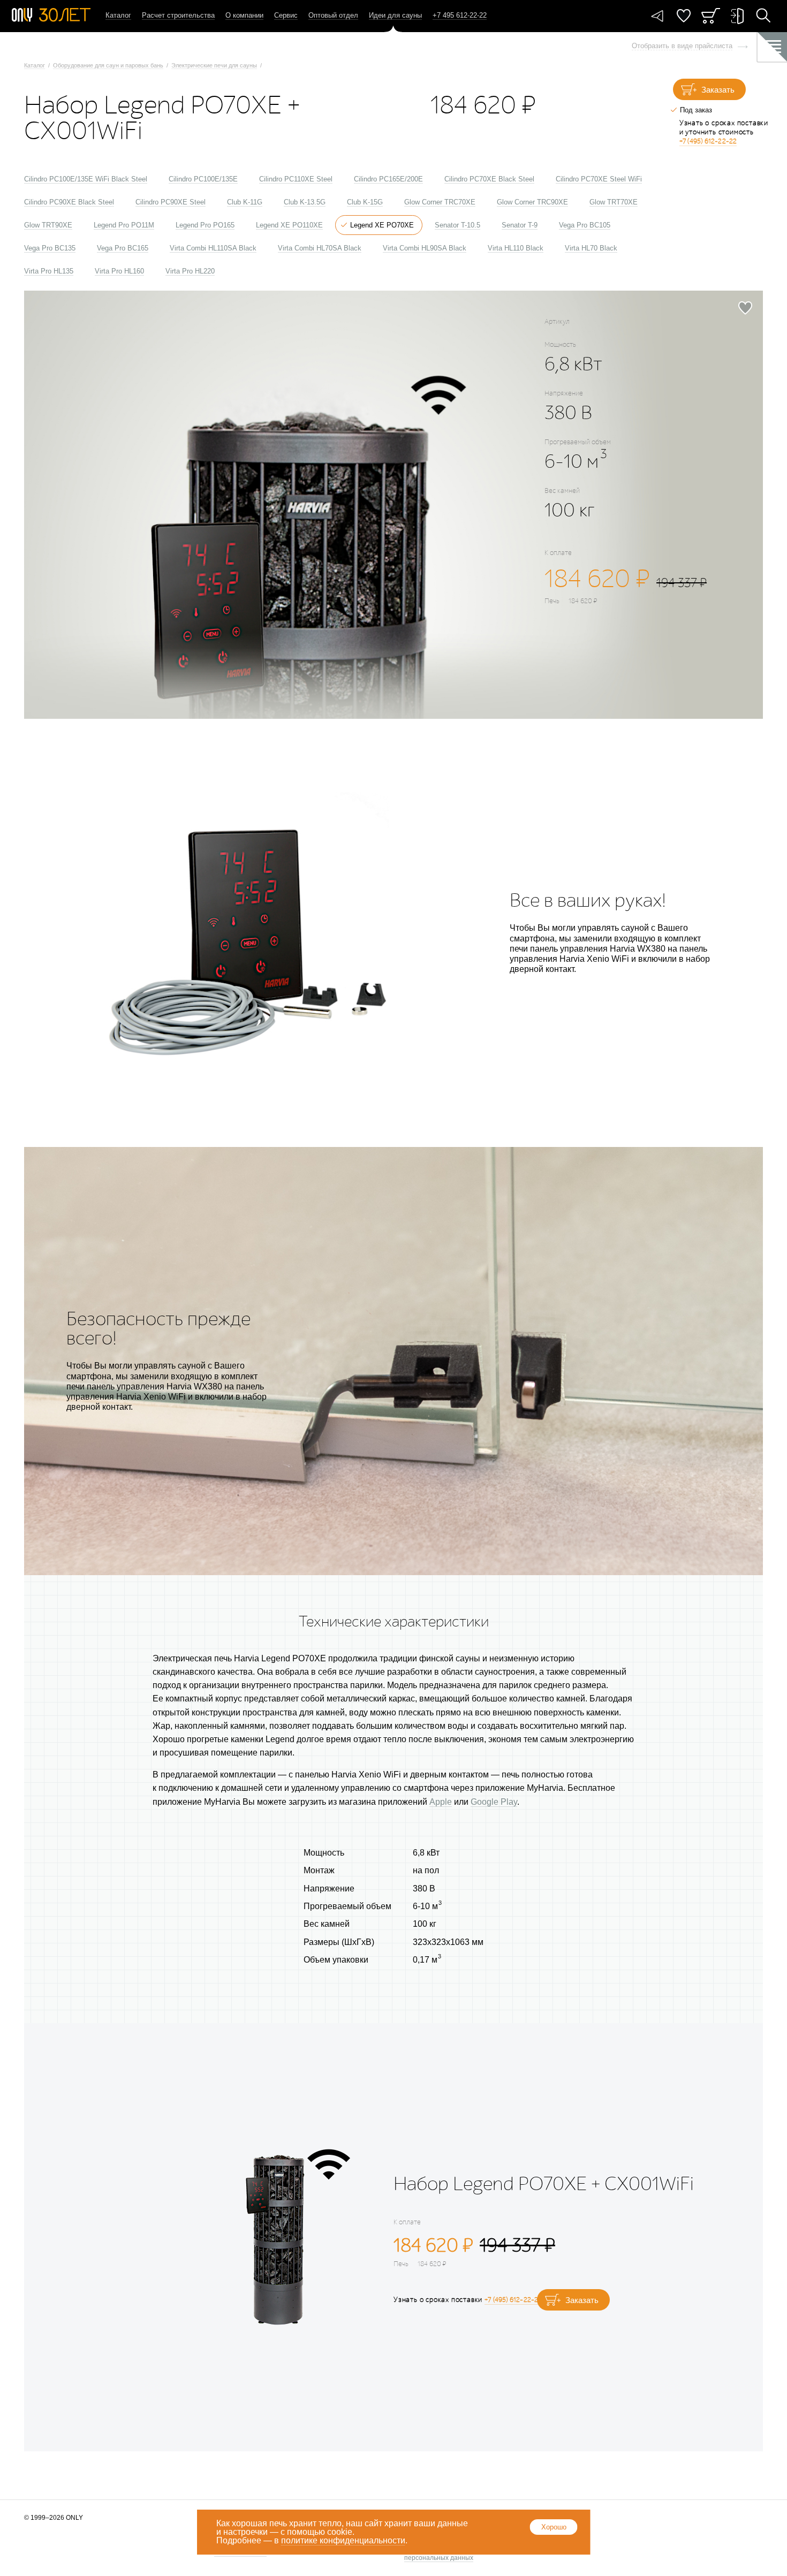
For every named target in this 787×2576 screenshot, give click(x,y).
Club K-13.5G (305, 202)
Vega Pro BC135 (50, 248)
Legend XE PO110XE (289, 225)
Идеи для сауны (395, 15)
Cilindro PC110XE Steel (296, 179)
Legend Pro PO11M (124, 225)
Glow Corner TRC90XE (532, 202)
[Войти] (737, 16)
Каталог (118, 15)
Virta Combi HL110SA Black (213, 248)
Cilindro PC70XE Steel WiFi (599, 179)
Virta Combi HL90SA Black (425, 248)
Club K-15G (365, 202)
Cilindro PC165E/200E (388, 179)
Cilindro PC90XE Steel (171, 202)
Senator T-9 (520, 225)
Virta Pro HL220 (190, 271)
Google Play (494, 1802)
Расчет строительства (178, 15)
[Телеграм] (657, 16)
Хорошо (554, 2527)
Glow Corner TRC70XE (440, 202)
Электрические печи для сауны (214, 65)
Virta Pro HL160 (119, 271)
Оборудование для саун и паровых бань (108, 65)
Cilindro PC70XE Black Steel (489, 179)
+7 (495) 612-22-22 (708, 141)
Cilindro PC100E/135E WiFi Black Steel (86, 179)
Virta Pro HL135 (49, 271)
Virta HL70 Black (591, 248)
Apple (441, 1802)
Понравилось (684, 16)
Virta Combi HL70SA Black (320, 248)
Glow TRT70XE (614, 202)
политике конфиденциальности (343, 2540)
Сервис (286, 15)
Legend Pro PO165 (205, 225)
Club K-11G (245, 202)
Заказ (711, 16)
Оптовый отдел (333, 15)
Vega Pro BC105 (585, 225)
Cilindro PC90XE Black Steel (69, 202)
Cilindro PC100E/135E (203, 179)
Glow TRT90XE (48, 225)
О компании (244, 15)
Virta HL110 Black (516, 248)
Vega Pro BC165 (123, 248)
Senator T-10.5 (457, 225)
